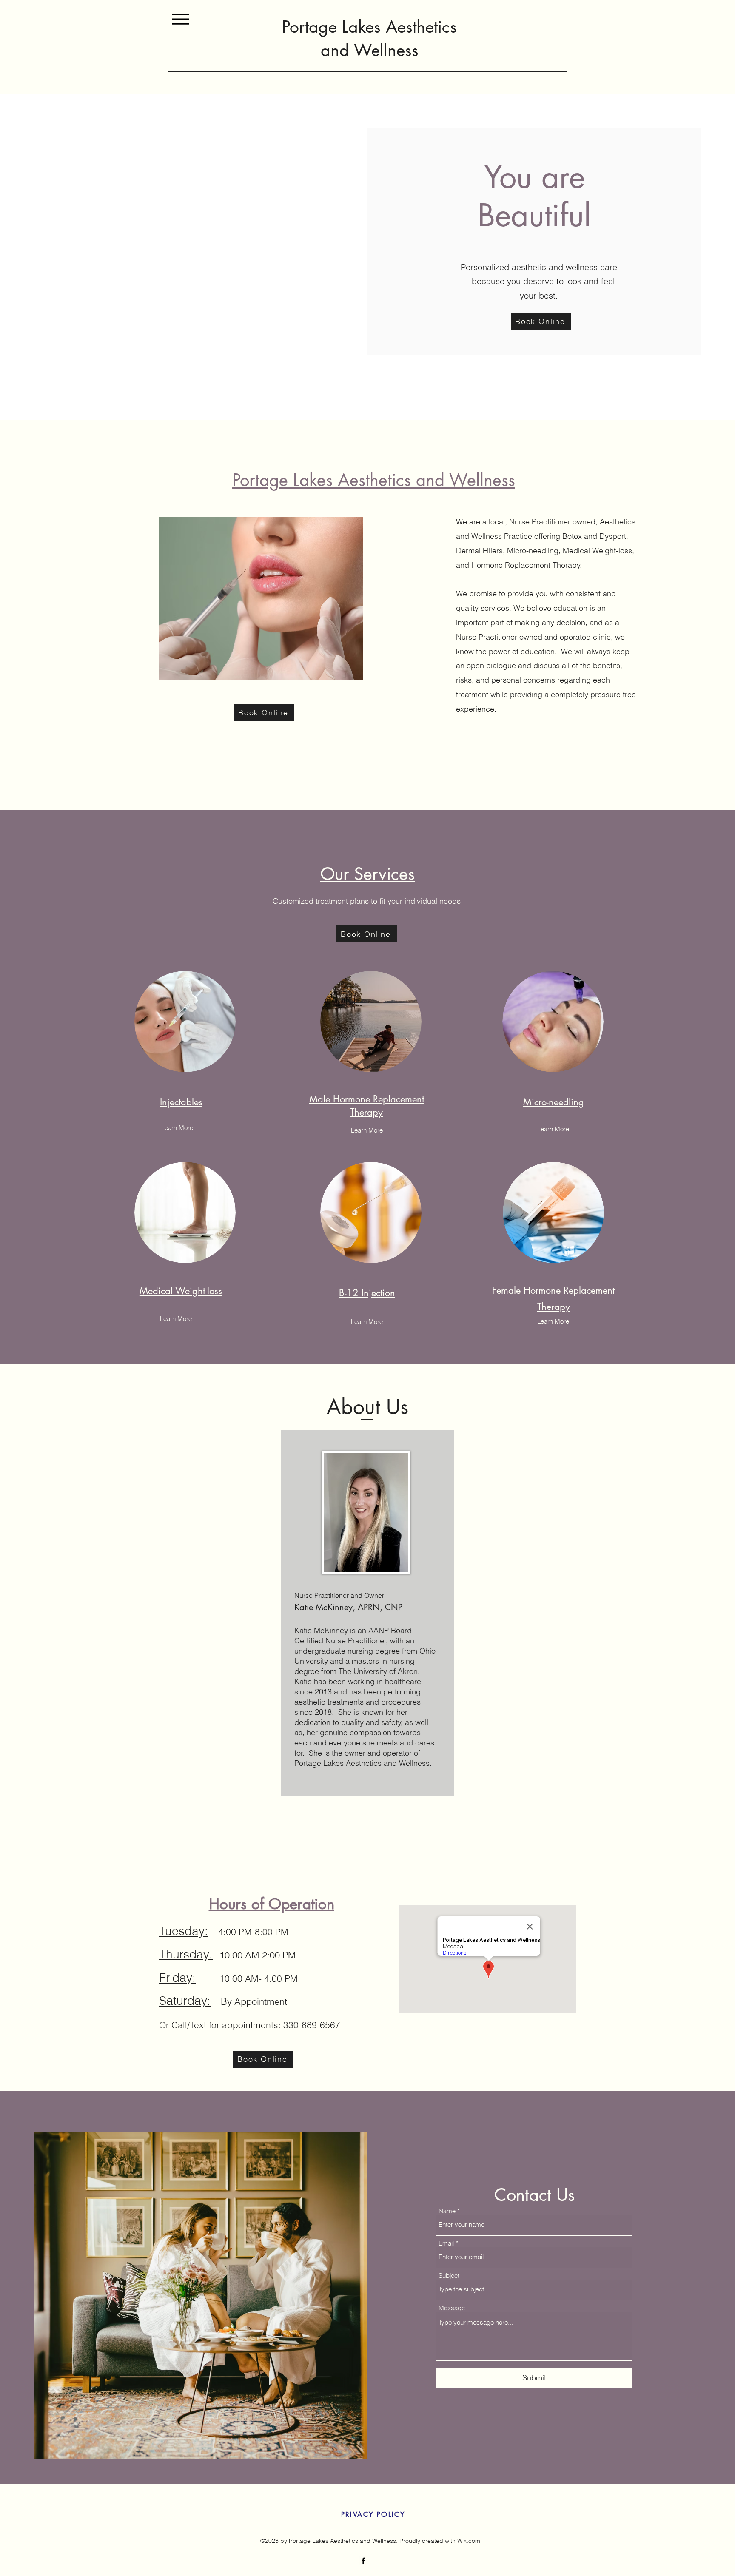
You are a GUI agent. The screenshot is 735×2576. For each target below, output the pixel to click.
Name (447, 2211)
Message (452, 2308)
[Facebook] (363, 2561)
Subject (449, 2276)
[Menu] (181, 19)
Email (446, 2243)
